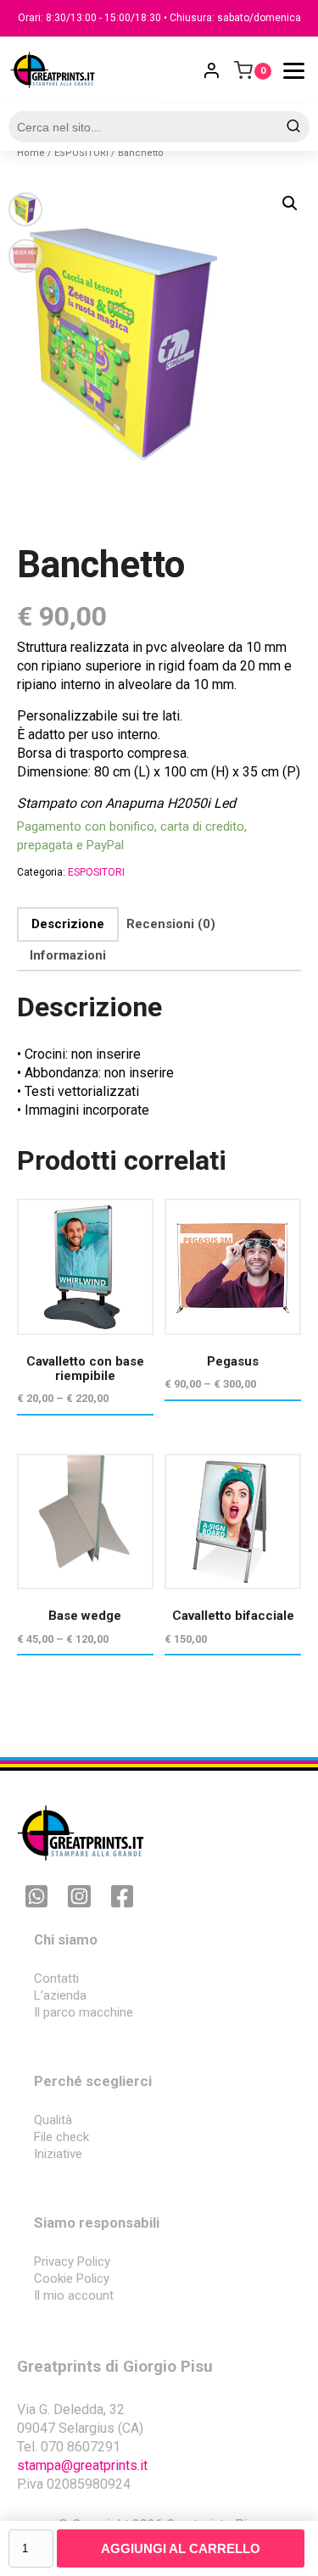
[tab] (68, 924)
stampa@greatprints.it (82, 2465)
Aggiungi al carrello (181, 2548)
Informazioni (68, 955)
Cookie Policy (72, 2278)
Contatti (56, 1978)
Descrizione (68, 924)
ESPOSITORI (81, 153)
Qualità (53, 2120)
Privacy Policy (72, 2262)
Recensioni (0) (171, 924)
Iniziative (58, 2154)
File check (61, 2137)
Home (31, 153)
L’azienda (60, 1995)
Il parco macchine (84, 2012)
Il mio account (74, 2295)
